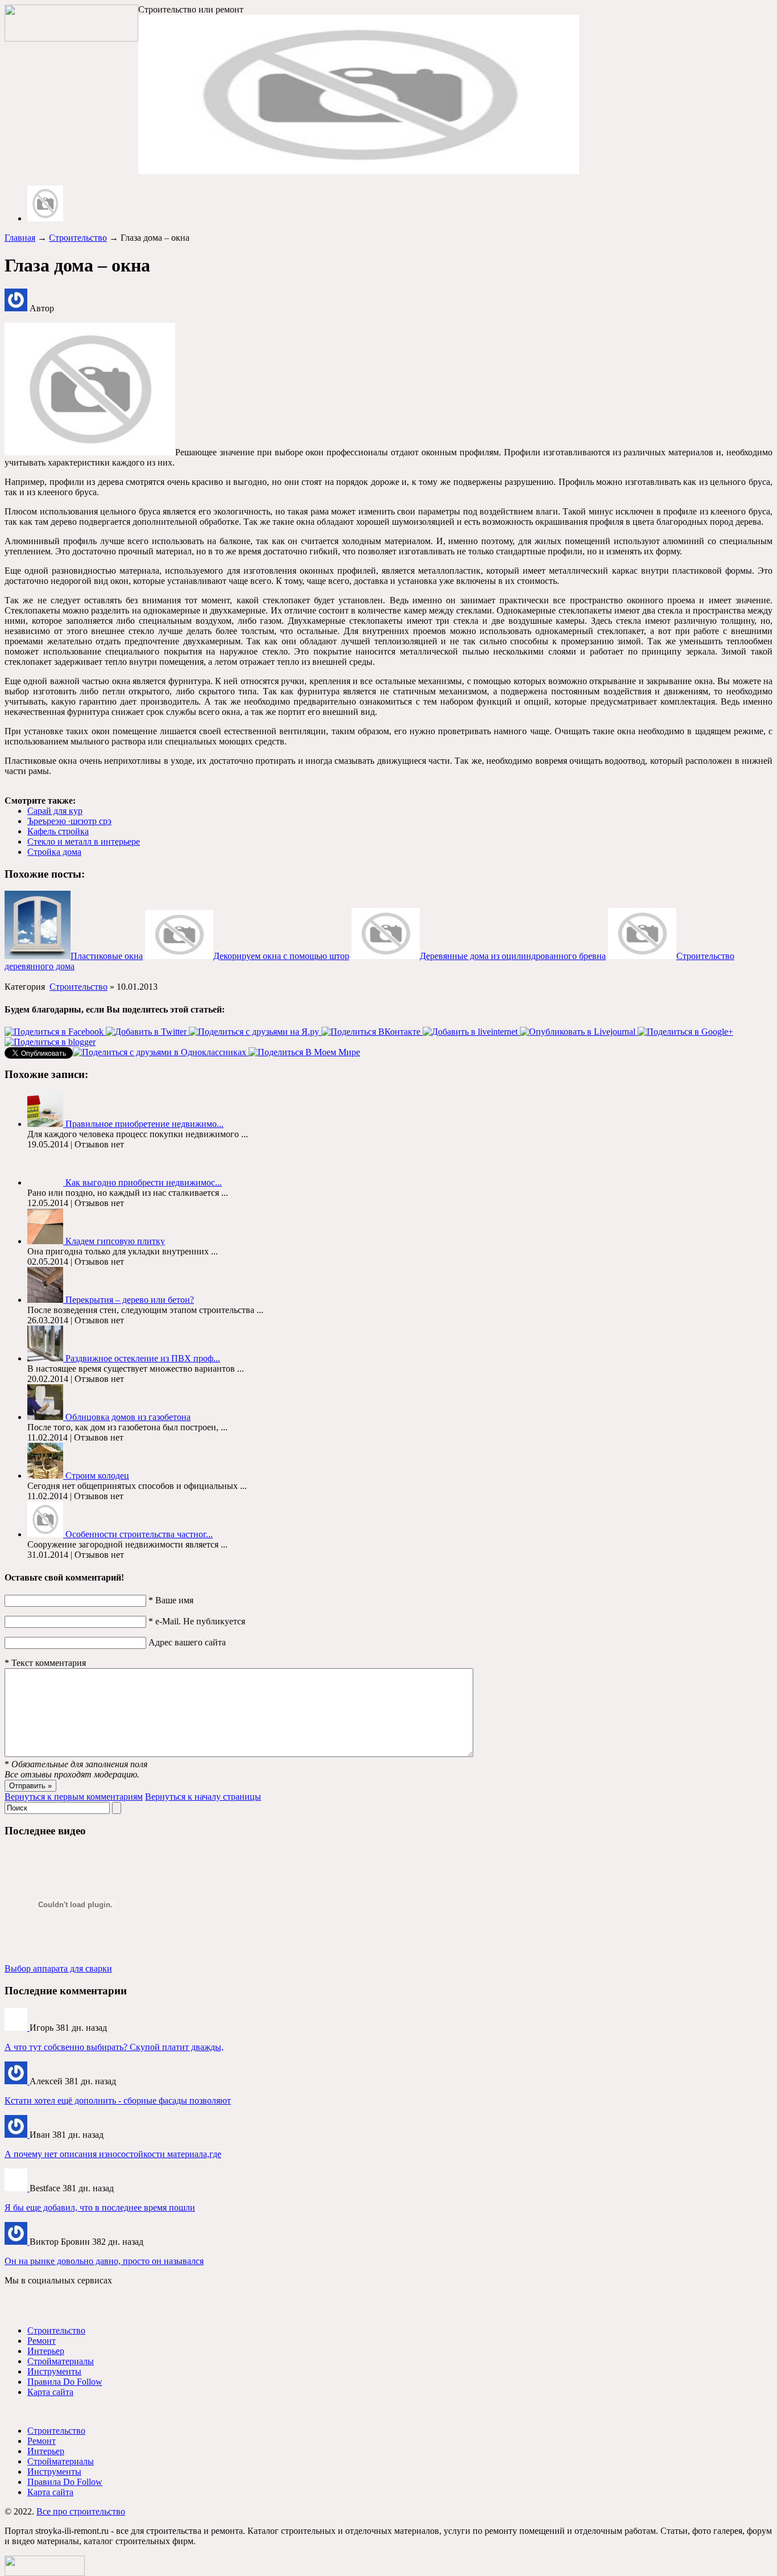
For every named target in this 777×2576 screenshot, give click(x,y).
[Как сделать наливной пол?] (17, 2135)
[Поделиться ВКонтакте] (372, 1032)
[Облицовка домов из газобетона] (46, 1417)
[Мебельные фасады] (17, 2081)
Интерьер (46, 2351)
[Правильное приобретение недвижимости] (46, 1124)
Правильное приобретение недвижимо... (144, 1124)
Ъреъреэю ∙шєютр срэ (69, 821)
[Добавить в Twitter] (147, 1032)
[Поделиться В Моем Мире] (304, 1052)
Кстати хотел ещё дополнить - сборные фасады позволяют (118, 2100)
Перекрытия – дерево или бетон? (130, 1300)
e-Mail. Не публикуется (197, 1621)
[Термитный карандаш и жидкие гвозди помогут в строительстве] (17, 2242)
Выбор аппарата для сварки (58, 1968)
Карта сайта (50, 2392)
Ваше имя (171, 1600)
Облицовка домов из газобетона (128, 1417)
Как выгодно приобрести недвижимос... (144, 1182)
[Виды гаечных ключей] (17, 2188)
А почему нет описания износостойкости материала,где (113, 2154)
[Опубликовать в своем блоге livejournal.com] (579, 1032)
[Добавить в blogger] (50, 1042)
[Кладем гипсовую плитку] (46, 1241)
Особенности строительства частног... (139, 1534)
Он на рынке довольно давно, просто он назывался (104, 2261)
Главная (20, 238)
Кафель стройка (58, 831)
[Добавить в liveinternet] (471, 1032)
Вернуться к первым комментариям (74, 1797)
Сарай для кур (55, 811)
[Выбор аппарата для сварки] (17, 2028)
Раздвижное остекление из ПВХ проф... (143, 1358)
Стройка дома (54, 852)
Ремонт (42, 2341)
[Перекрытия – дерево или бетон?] (46, 1300)
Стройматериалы (61, 2361)
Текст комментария (45, 1663)
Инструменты (54, 2371)
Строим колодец (97, 1476)
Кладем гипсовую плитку (115, 1241)
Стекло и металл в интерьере (84, 841)
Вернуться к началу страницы (203, 1797)
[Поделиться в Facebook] (55, 1032)
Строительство (78, 238)
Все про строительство (81, 2511)
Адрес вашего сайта (187, 1642)
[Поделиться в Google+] (685, 1032)
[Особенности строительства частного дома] (46, 1534)
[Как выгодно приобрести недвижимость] (46, 1182)
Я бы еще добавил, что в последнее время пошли (100, 2207)
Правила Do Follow (65, 2382)
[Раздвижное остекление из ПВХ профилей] (46, 1358)
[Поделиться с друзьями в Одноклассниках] (161, 1052)
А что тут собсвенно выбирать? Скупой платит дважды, (114, 2047)
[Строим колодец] (46, 1476)
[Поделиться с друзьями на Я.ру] (255, 1032)
